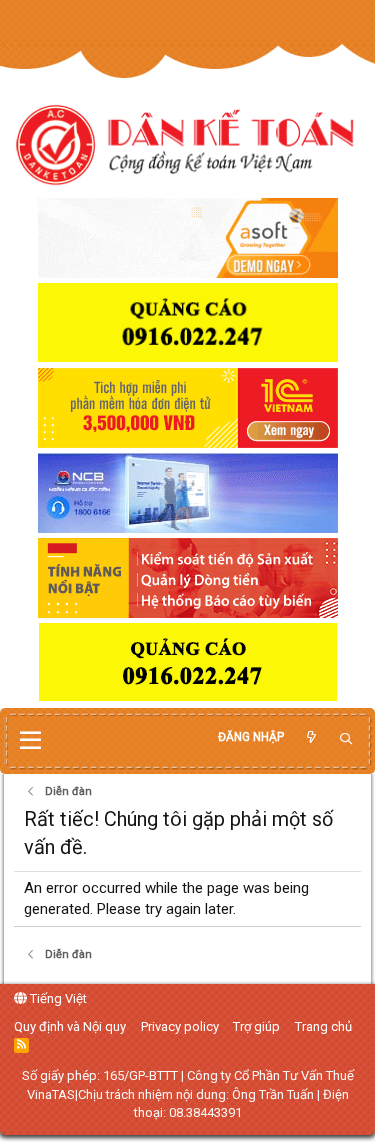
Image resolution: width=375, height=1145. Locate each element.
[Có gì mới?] (311, 737)
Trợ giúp (256, 1026)
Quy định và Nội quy (70, 1026)
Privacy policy (180, 1026)
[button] (30, 741)
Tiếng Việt (57, 998)
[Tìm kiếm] (346, 739)
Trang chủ (323, 1026)
